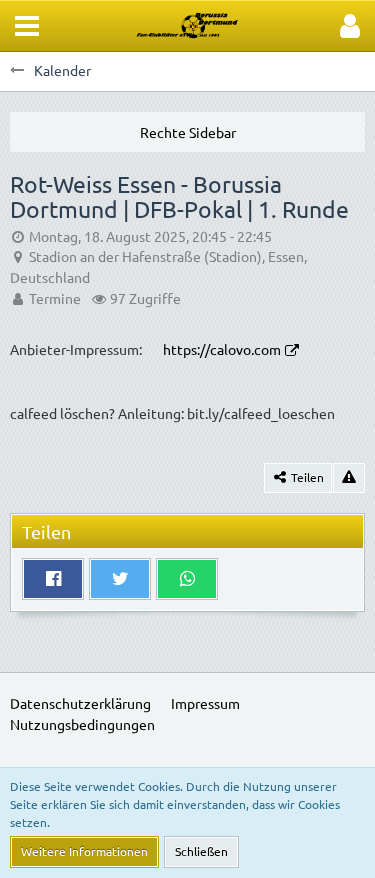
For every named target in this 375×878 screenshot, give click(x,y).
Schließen (201, 851)
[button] (27, 26)
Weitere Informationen (84, 851)
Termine (55, 298)
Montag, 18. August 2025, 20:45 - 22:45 (150, 236)
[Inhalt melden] (349, 478)
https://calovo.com (222, 349)
